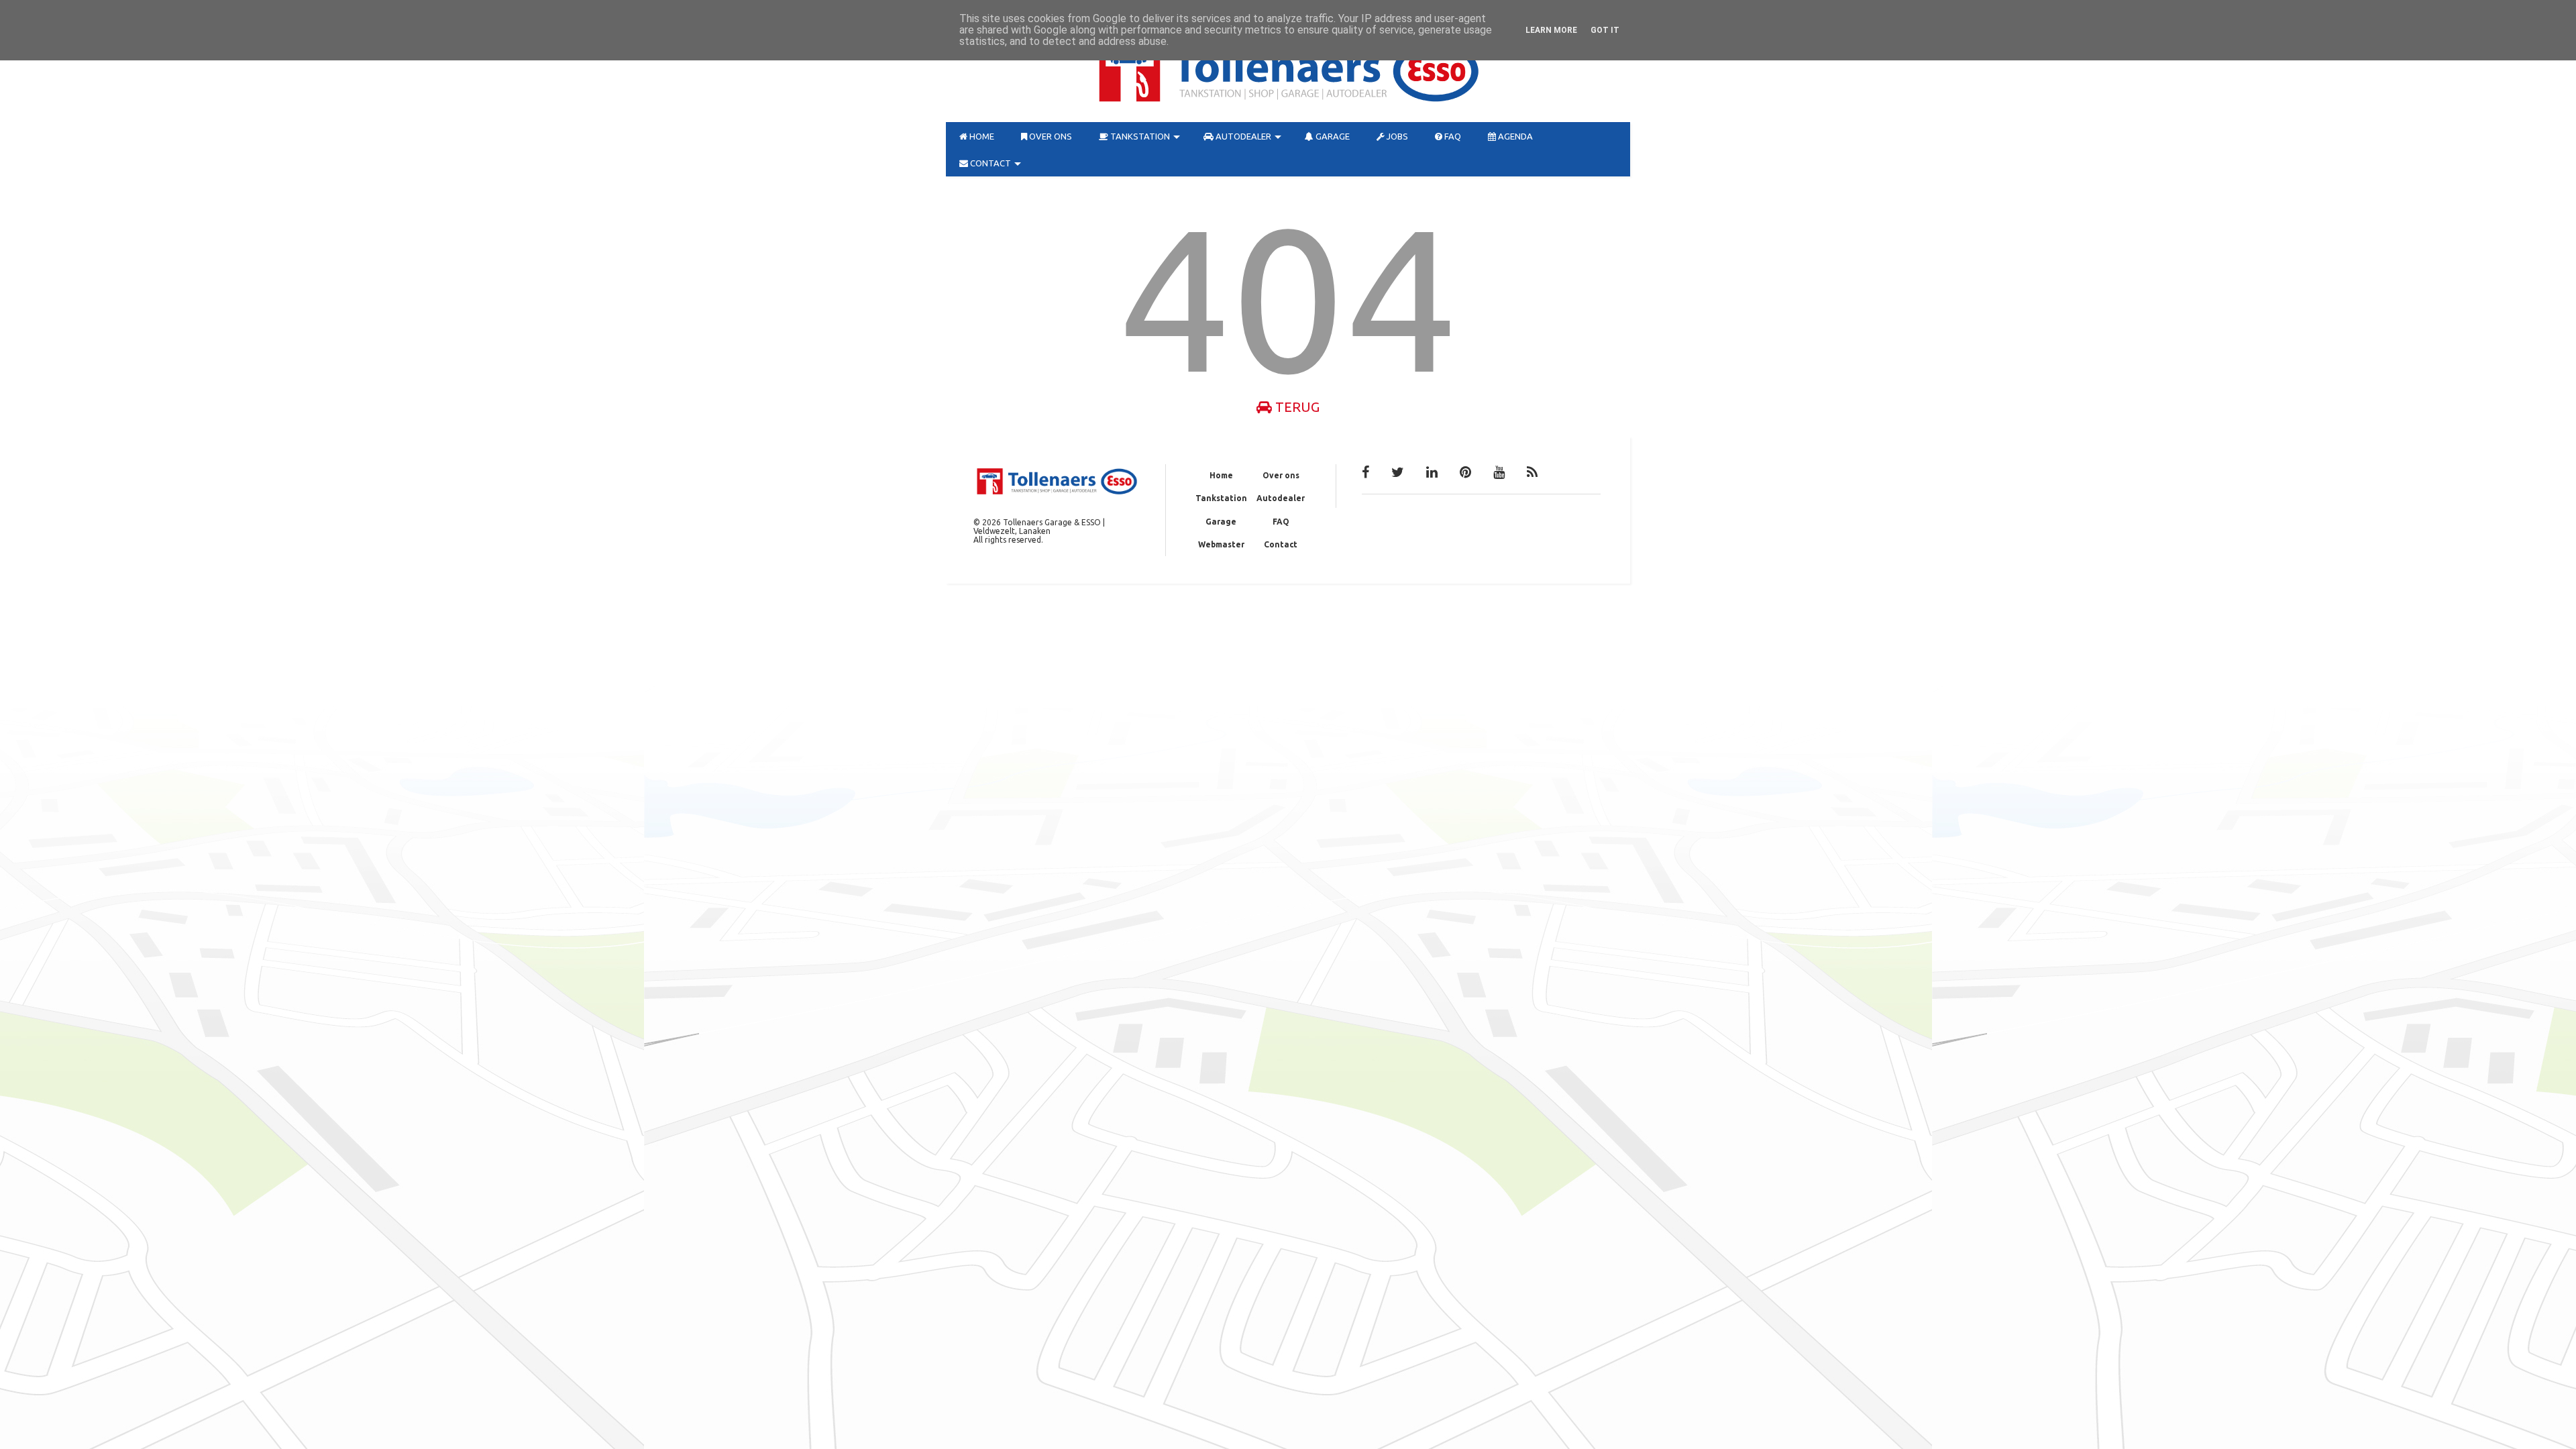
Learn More (1551, 30)
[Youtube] (1499, 472)
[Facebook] (1365, 472)
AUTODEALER (1242, 136)
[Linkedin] (1432, 472)
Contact (1281, 544)
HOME (981, 136)
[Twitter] (1398, 472)
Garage (1221, 522)
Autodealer (1281, 498)
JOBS (1396, 136)
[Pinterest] (1465, 472)
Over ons (1281, 475)
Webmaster (1221, 544)
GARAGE (1332, 136)
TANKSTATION (1139, 136)
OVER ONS (1050, 136)
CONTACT (989, 163)
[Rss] (1532, 472)
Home (1221, 475)
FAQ (1452, 136)
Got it (1605, 30)
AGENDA (1514, 136)
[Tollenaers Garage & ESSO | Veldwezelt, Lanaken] (1288, 105)
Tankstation (1221, 498)
